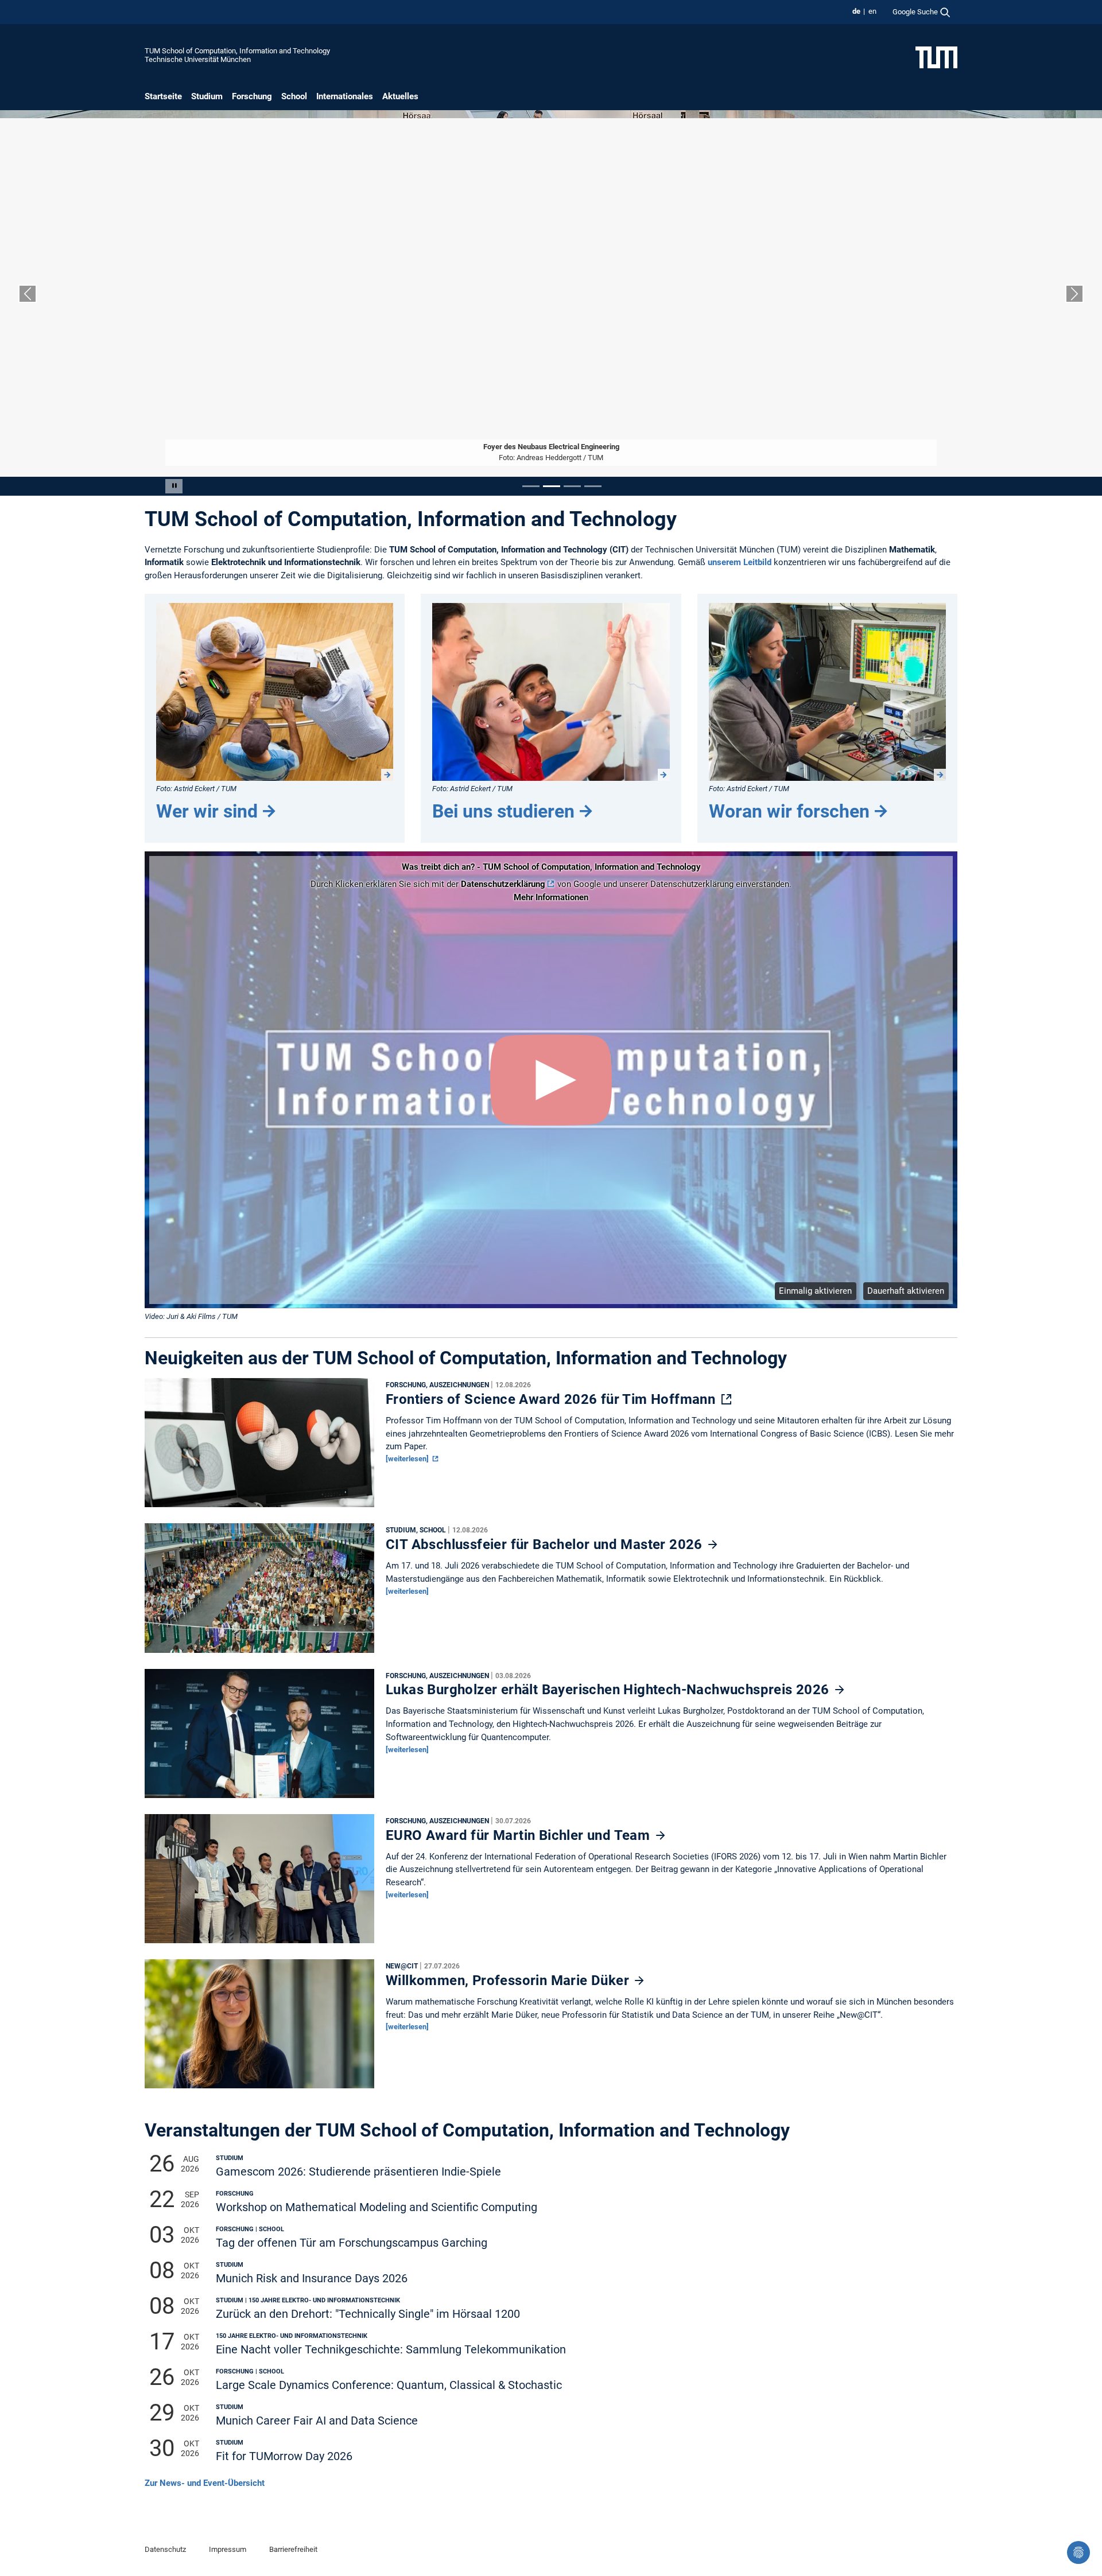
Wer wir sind (207, 811)
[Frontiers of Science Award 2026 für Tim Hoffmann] (259, 1446)
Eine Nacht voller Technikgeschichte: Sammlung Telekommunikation (391, 2350)
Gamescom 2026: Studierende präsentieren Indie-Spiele (358, 2172)
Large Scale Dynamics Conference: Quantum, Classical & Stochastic (389, 2385)
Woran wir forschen (789, 811)
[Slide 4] (593, 486)
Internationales (345, 96)
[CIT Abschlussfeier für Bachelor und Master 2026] (259, 1591)
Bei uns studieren (503, 811)
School (294, 96)
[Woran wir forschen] (827, 692)
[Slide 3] (572, 486)
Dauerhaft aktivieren (906, 1291)
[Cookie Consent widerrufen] (1078, 2552)
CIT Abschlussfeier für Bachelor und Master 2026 (546, 1544)
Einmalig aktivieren (815, 1291)
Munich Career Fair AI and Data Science (317, 2421)
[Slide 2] (552, 486)
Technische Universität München (198, 59)
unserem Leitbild (740, 562)
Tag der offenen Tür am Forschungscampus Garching (352, 2243)
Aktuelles (400, 96)
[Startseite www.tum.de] (936, 57)
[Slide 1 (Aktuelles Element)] (531, 486)
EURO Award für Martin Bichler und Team (520, 1835)
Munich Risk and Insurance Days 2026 (312, 2279)
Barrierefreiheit (293, 2549)
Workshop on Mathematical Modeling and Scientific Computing (377, 2207)
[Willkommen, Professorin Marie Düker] (259, 2027)
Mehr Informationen (551, 897)
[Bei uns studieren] (551, 692)
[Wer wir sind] (275, 692)
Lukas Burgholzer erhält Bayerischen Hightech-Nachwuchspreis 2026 (609, 1690)
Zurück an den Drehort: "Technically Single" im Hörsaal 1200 (368, 2314)
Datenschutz (165, 2549)
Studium (207, 96)
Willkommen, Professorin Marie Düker (509, 1980)
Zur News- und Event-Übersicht (205, 2483)
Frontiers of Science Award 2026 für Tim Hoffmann (552, 1399)
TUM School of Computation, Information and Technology (237, 51)
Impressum (228, 2549)
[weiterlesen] (408, 1459)
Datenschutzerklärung (503, 884)
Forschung (252, 96)
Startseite (163, 96)
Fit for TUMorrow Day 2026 (284, 2456)
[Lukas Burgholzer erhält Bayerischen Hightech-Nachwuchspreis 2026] (259, 1736)
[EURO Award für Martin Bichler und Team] (259, 1881)
